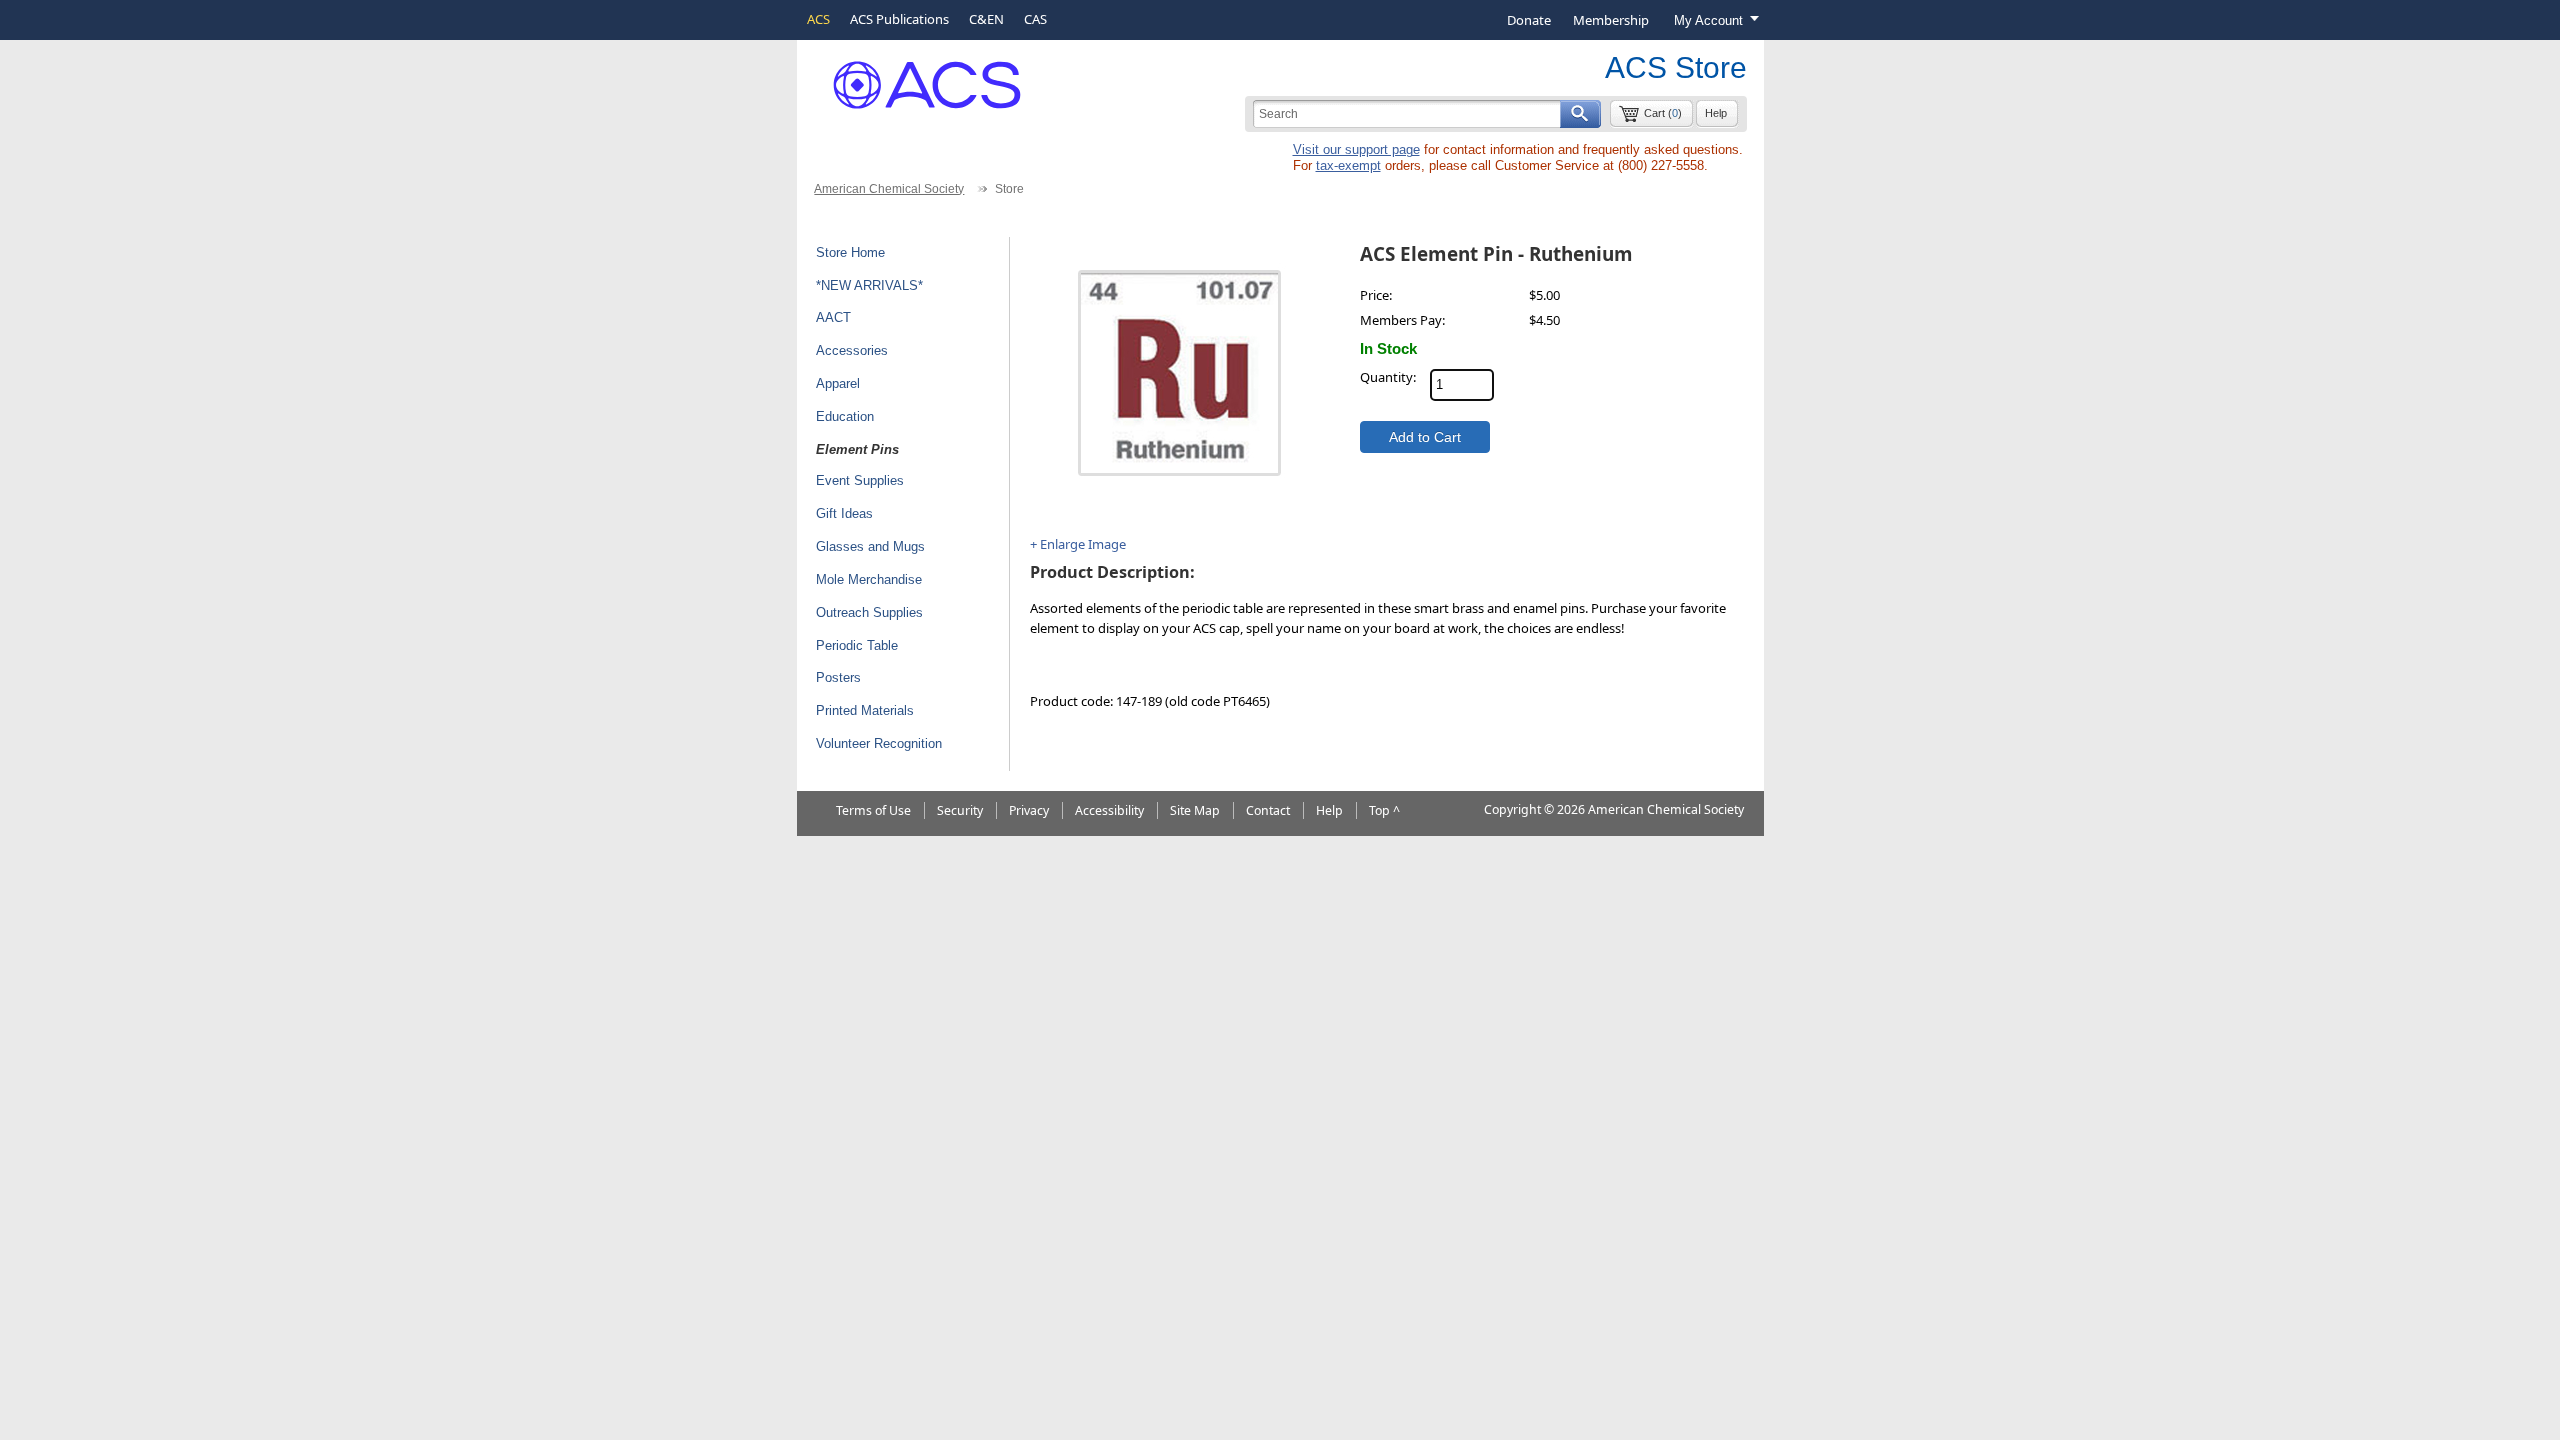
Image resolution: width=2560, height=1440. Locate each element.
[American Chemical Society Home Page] (912, 77)
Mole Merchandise (869, 579)
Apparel (838, 383)
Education (845, 416)
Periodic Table (857, 645)
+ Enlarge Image (1078, 544)
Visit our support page (1356, 149)
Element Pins (857, 449)
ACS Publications (899, 19)
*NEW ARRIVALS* (869, 285)
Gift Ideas (844, 513)
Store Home (850, 252)
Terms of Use (873, 810)
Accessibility (1109, 810)
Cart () (1663, 113)
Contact (1268, 810)
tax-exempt (1348, 165)
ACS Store (1676, 67)
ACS (818, 19)
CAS (1035, 19)
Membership (1611, 20)
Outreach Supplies (869, 612)
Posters (838, 677)
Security (960, 810)
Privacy (1029, 810)
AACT (833, 317)
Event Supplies (860, 480)
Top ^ (1384, 810)
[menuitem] (1529, 20)
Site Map (1195, 810)
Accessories (852, 350)
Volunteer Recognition (879, 743)
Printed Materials (865, 710)
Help (1716, 113)
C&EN (986, 19)
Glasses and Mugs (870, 546)
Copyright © (1519, 809)
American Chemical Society (889, 189)
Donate (1529, 20)
